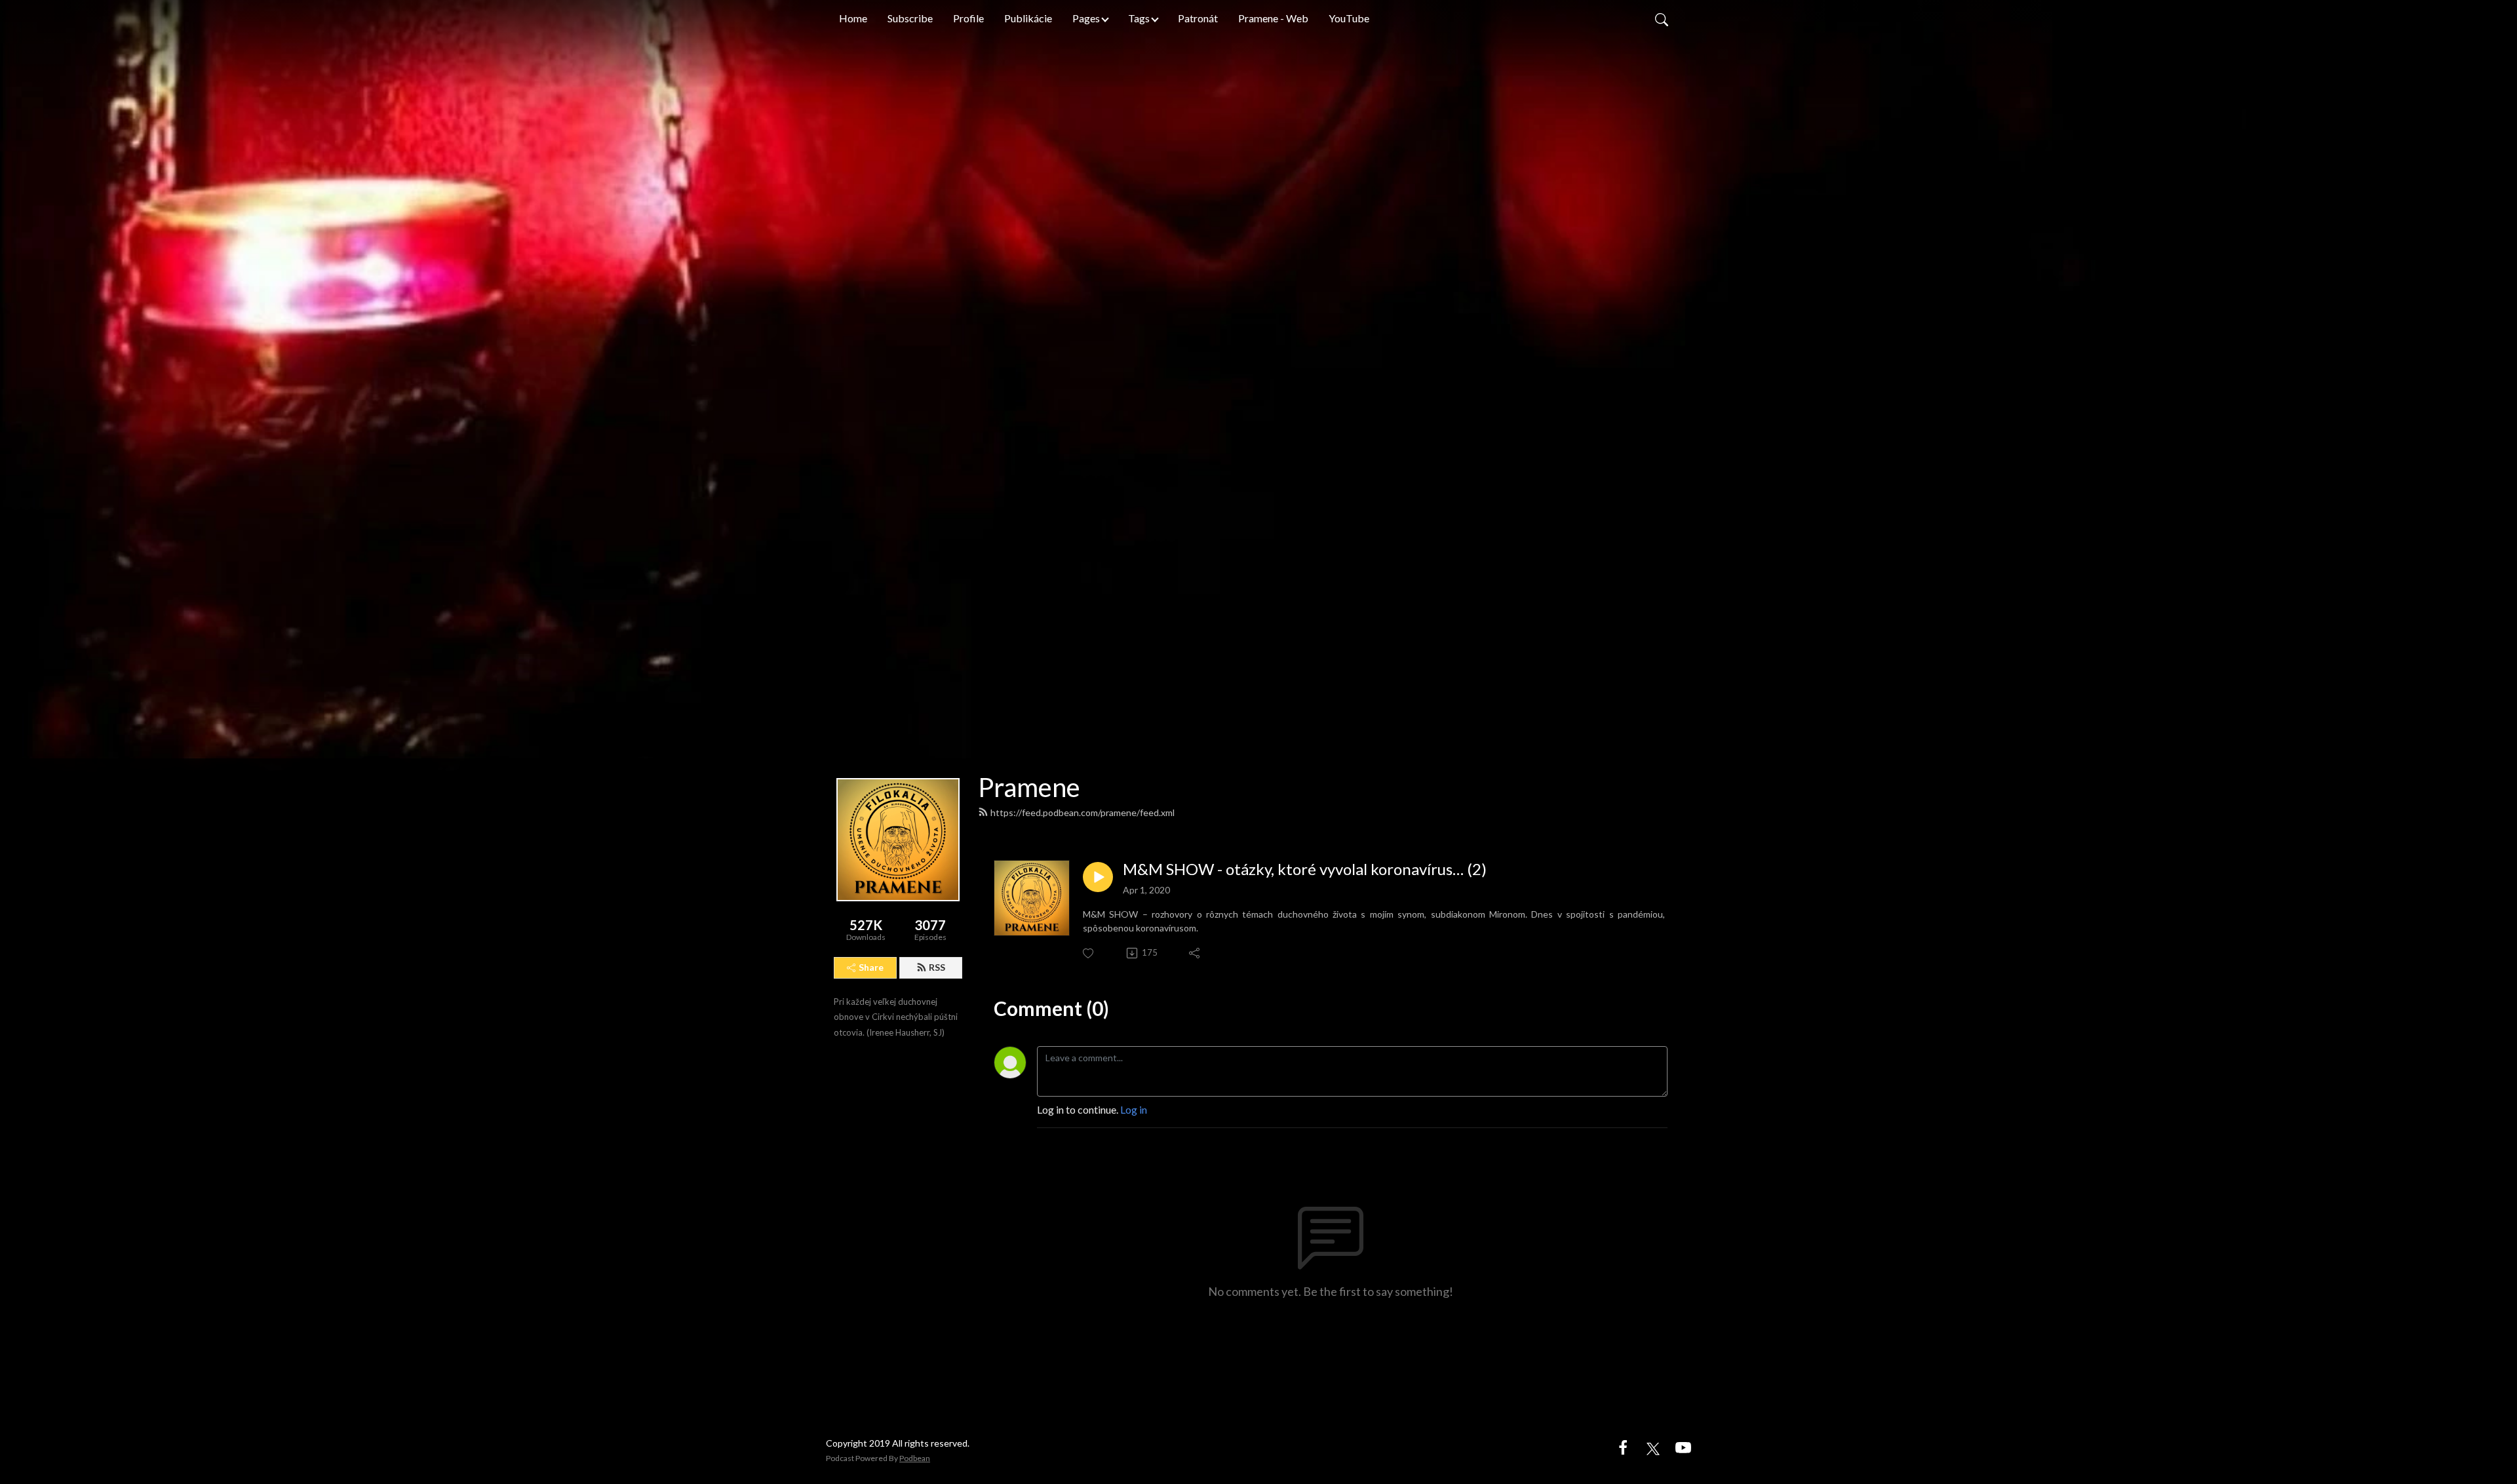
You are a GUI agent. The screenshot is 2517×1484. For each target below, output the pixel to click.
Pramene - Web (1273, 18)
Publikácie (1028, 18)
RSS (937, 967)
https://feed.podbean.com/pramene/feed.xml (1083, 812)
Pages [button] (1086, 18)
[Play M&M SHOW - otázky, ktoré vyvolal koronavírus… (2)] (1098, 877)
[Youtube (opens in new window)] (1683, 1447)
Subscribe (910, 18)
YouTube (1349, 18)
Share (871, 967)
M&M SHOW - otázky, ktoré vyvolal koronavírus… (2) (1305, 869)
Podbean (915, 1458)
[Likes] (1089, 953)
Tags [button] (1139, 18)
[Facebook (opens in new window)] (1623, 1447)
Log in (1134, 1109)
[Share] (1195, 953)
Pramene (1029, 787)
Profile (968, 18)
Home (853, 18)
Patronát (1198, 18)
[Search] (1662, 18)
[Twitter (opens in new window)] (1653, 1447)
